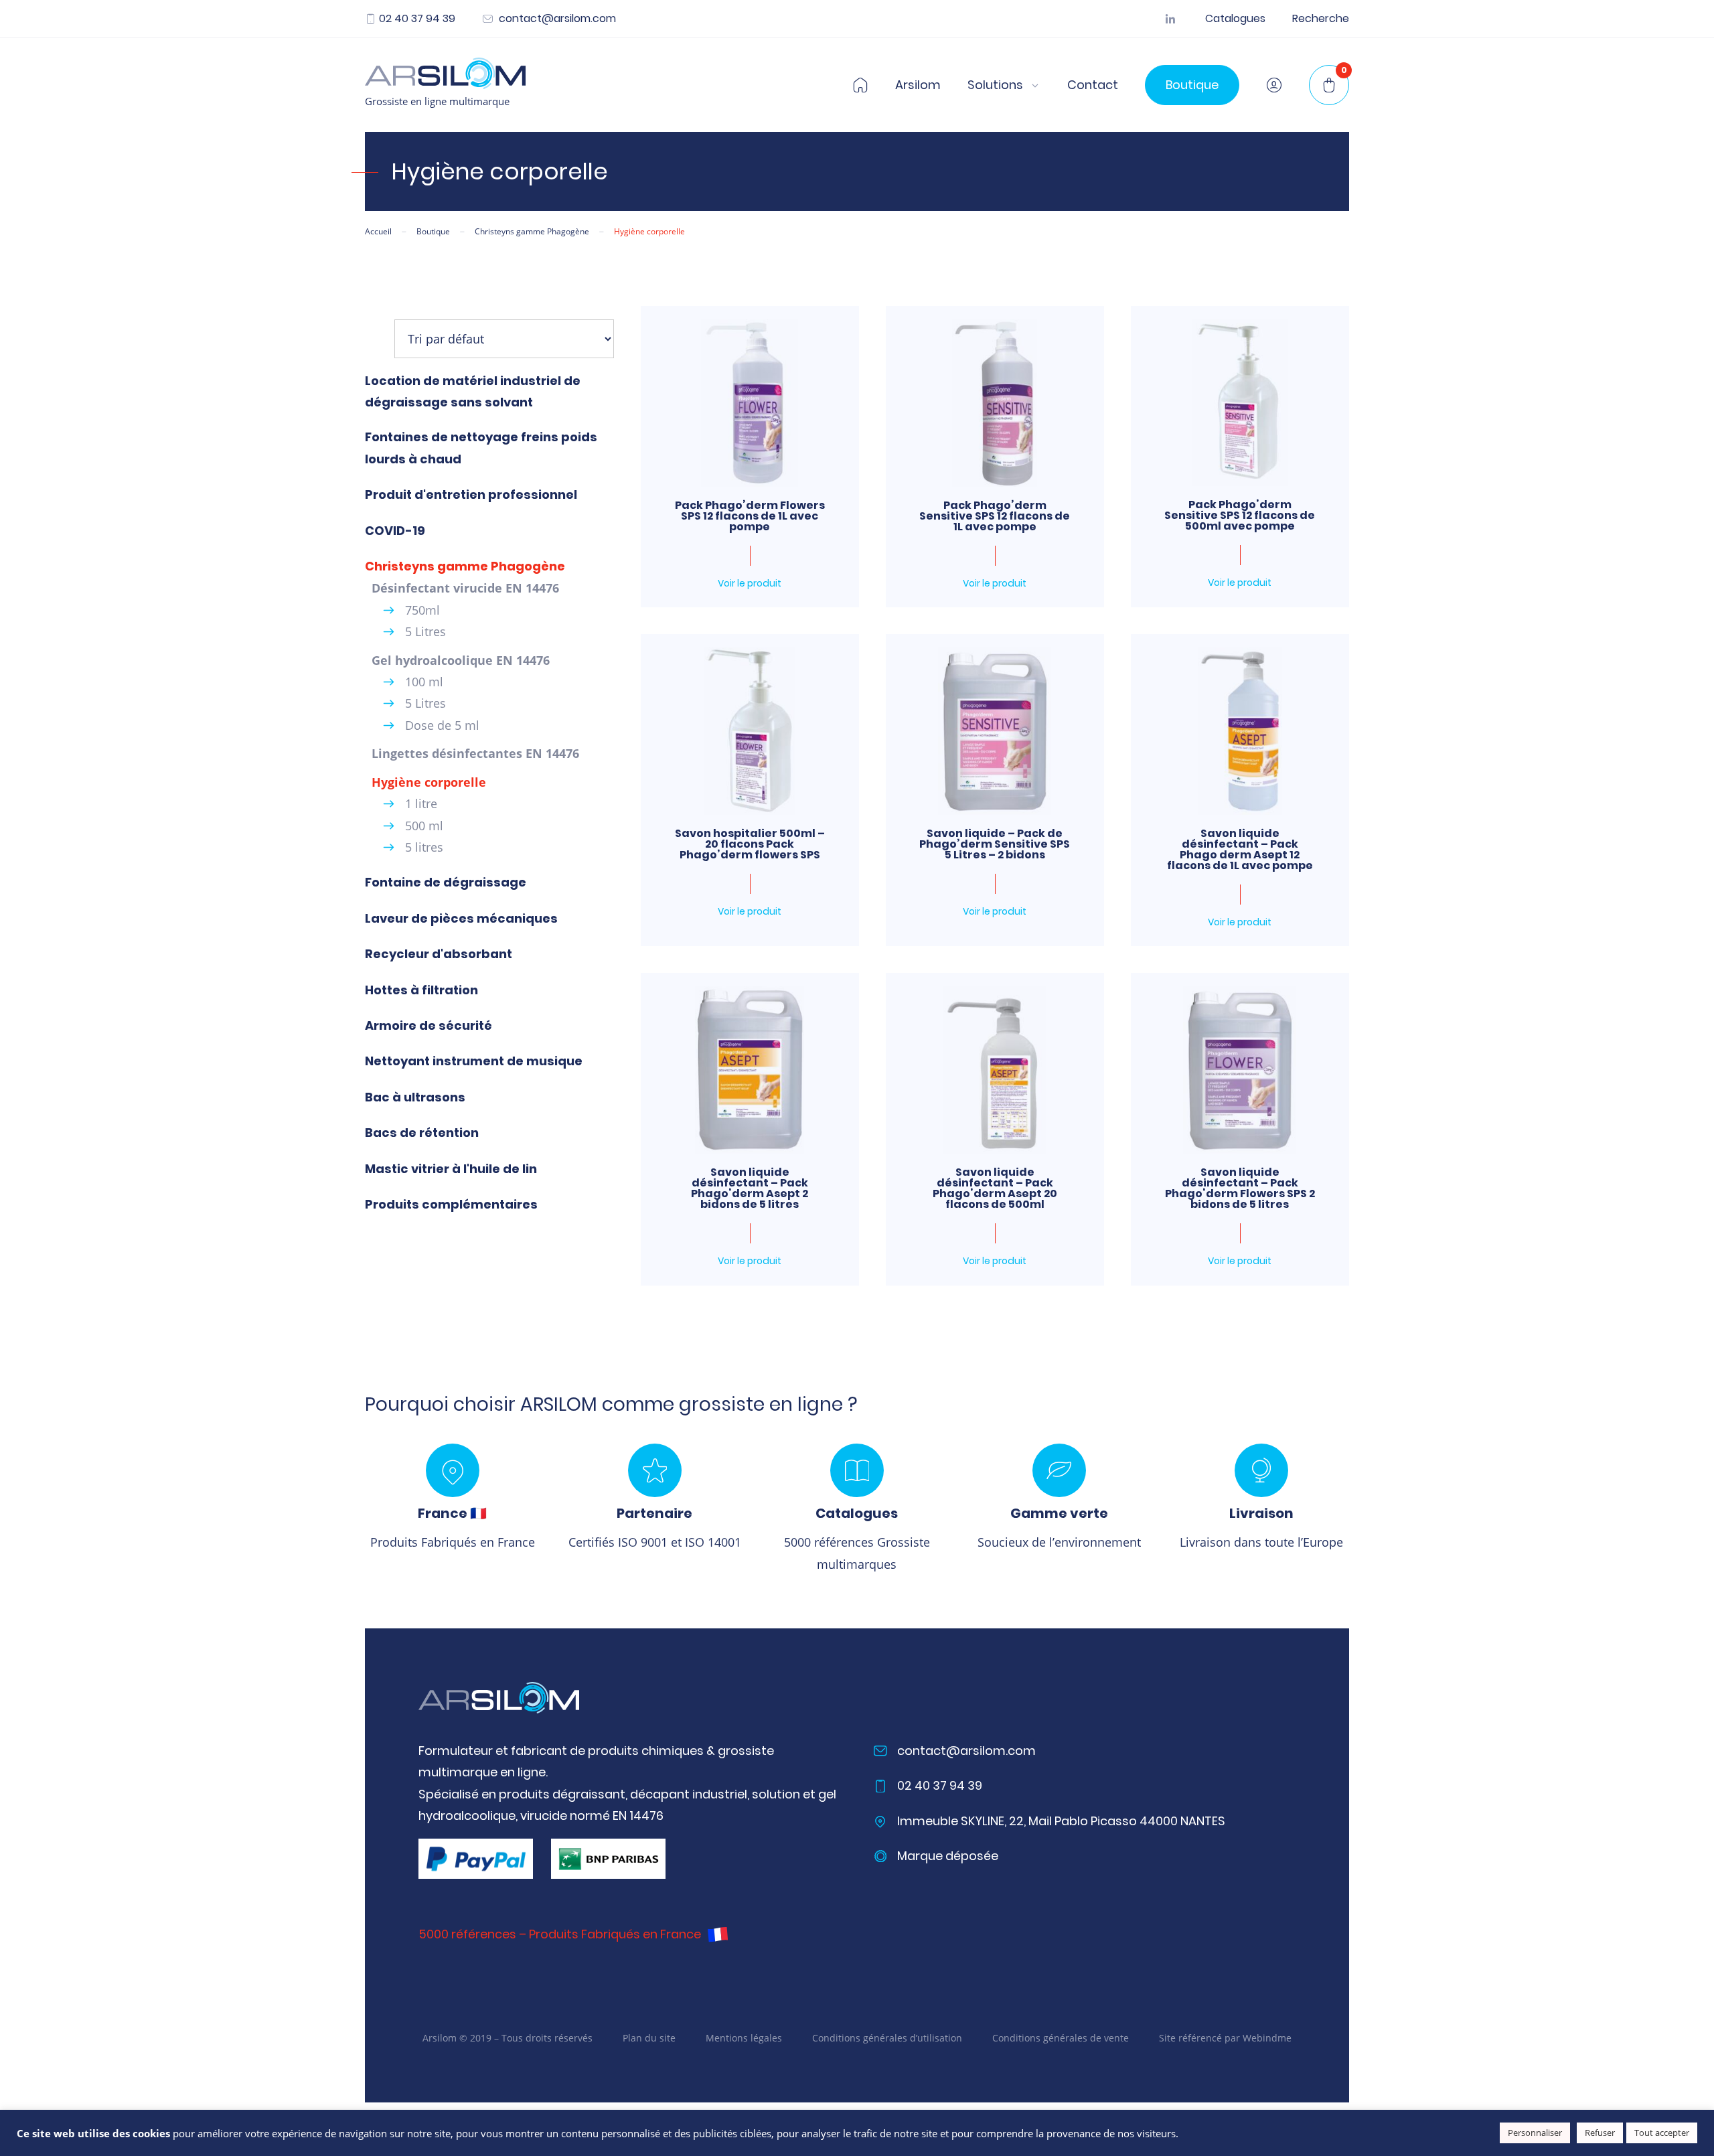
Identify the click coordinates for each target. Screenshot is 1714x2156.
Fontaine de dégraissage (446, 882)
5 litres (424, 847)
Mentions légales (744, 2038)
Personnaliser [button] (1535, 2133)
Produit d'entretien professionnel (471, 494)
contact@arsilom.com (556, 19)
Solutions (995, 85)
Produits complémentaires (451, 1204)
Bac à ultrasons (415, 1097)
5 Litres (425, 631)
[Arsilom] (499, 1698)
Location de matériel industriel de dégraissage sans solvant (473, 391)
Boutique (1192, 85)
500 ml (424, 826)
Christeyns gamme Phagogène (465, 566)
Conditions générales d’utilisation (887, 2038)
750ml (422, 610)
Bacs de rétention (422, 1133)
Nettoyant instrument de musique (474, 1061)
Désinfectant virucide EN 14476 (465, 588)
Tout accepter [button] (1662, 2133)
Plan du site (649, 2038)
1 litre (421, 803)
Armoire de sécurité (428, 1025)
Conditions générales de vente (1061, 2038)
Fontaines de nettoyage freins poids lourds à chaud (481, 448)
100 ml (424, 682)
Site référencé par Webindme (1225, 2038)
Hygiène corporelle (429, 782)
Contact (1093, 85)
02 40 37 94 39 (417, 19)
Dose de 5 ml (442, 725)
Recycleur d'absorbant (439, 954)
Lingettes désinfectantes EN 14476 (475, 753)
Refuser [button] (1600, 2133)
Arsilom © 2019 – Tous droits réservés (508, 2038)
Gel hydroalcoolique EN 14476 (461, 660)
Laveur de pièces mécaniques (461, 918)
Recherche (1321, 19)
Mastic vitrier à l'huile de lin (451, 1169)
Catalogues (1235, 19)
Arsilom (918, 85)
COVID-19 (395, 531)
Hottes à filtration (421, 990)
